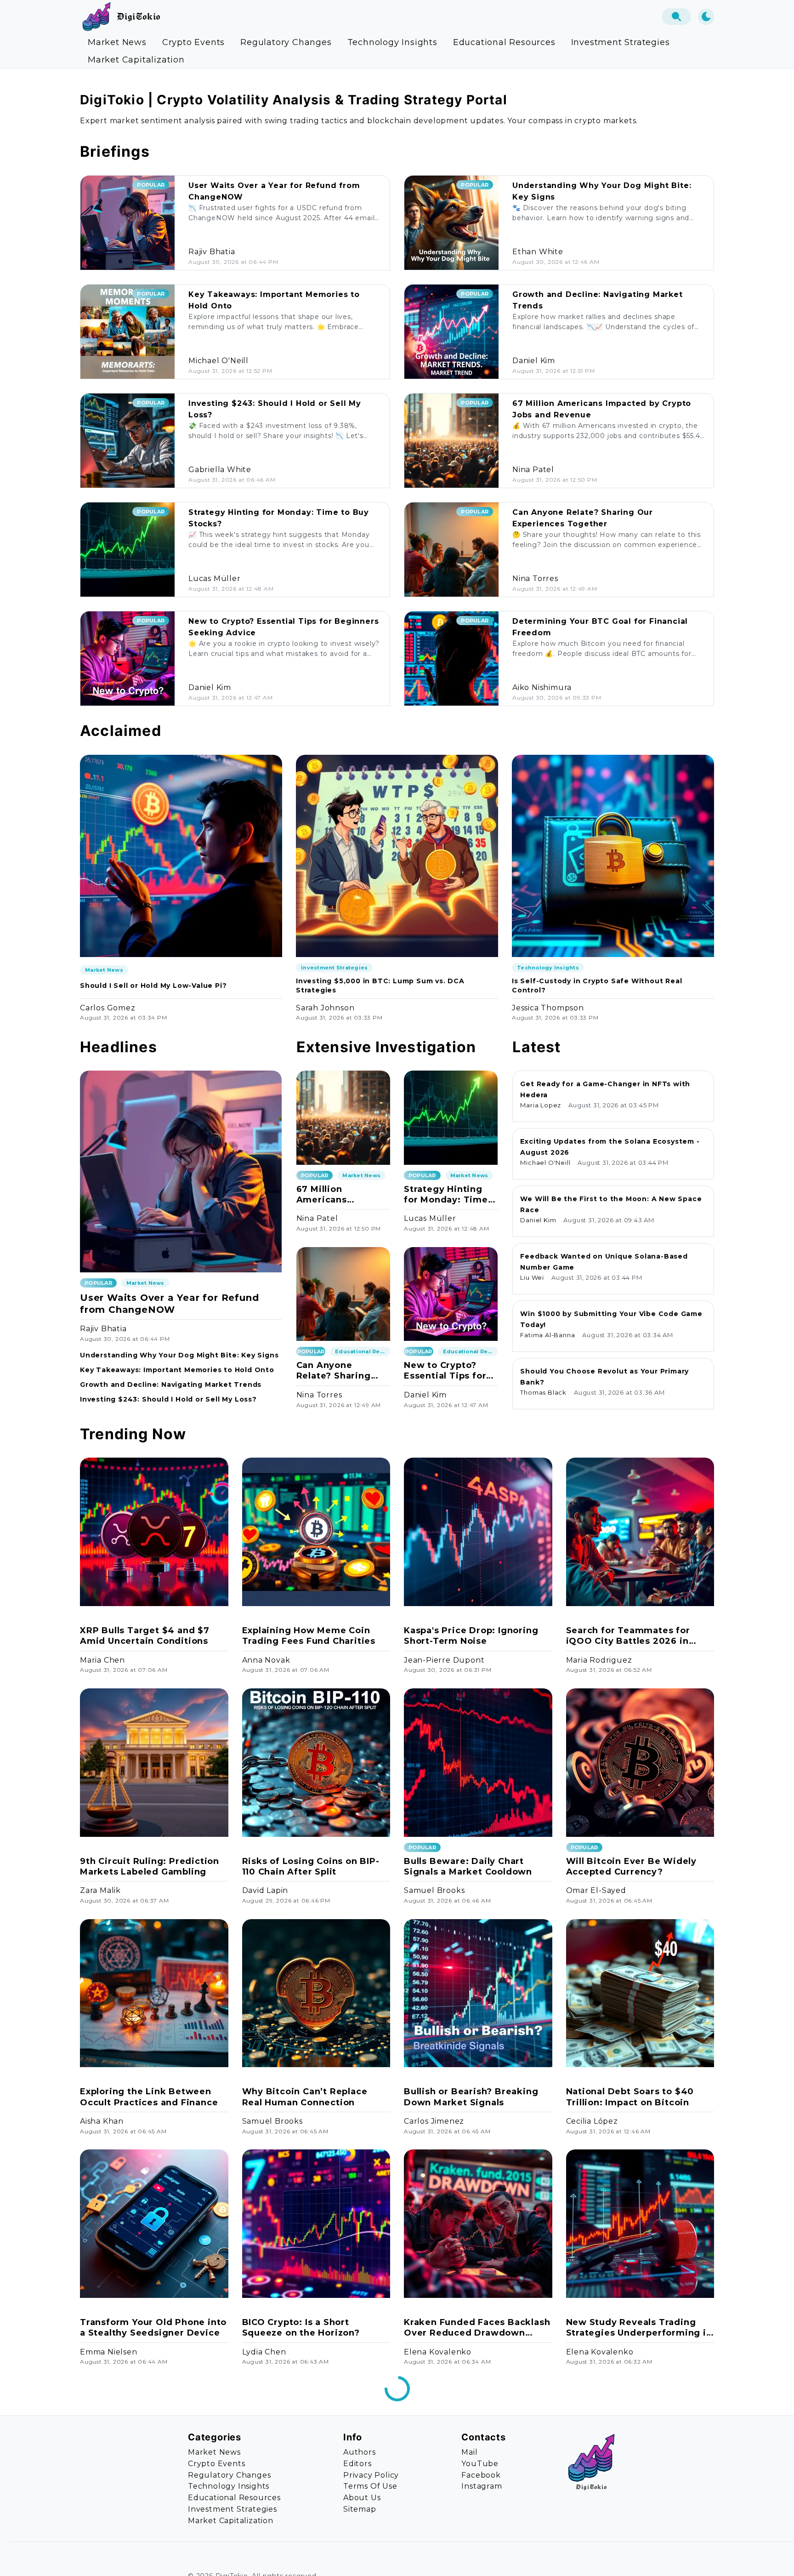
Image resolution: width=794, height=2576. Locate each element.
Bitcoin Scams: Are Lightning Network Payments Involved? (149, 2558)
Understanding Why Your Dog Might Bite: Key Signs (179, 1355)
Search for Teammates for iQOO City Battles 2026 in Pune (628, 1636)
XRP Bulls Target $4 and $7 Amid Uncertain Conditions (145, 1636)
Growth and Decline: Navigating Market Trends (171, 1385)
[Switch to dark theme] (706, 17)
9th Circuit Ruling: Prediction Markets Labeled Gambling (150, 1866)
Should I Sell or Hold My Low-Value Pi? (153, 986)
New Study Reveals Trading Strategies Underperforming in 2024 (639, 2328)
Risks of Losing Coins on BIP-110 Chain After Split (311, 1866)
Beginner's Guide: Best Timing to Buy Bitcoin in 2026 (639, 2558)
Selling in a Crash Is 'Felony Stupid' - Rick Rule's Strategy (472, 2558)
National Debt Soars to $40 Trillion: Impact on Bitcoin (630, 2097)
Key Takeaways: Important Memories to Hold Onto (177, 1370)
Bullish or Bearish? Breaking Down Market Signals (471, 2097)
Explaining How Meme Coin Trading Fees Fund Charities (309, 1636)
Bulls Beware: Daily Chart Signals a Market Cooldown (468, 1866)
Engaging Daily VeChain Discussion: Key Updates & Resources (305, 2559)
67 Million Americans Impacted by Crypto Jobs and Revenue (343, 1195)
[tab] (117, 42)
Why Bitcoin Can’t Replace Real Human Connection (305, 2097)
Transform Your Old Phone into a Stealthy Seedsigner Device (153, 2328)
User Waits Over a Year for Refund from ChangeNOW (169, 1304)
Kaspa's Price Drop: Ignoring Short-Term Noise (471, 1636)
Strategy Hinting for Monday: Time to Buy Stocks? (446, 1195)
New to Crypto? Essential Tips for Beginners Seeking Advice (449, 1371)
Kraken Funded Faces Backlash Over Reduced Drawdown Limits (477, 2328)
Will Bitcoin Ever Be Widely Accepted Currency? (632, 1866)
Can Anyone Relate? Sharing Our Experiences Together (335, 1371)
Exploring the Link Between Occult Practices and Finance (149, 2097)
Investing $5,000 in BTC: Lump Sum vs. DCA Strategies (380, 986)
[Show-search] (676, 17)
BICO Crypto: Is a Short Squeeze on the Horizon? (301, 2328)
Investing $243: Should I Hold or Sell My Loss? (168, 1399)
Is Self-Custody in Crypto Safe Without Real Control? (597, 986)
